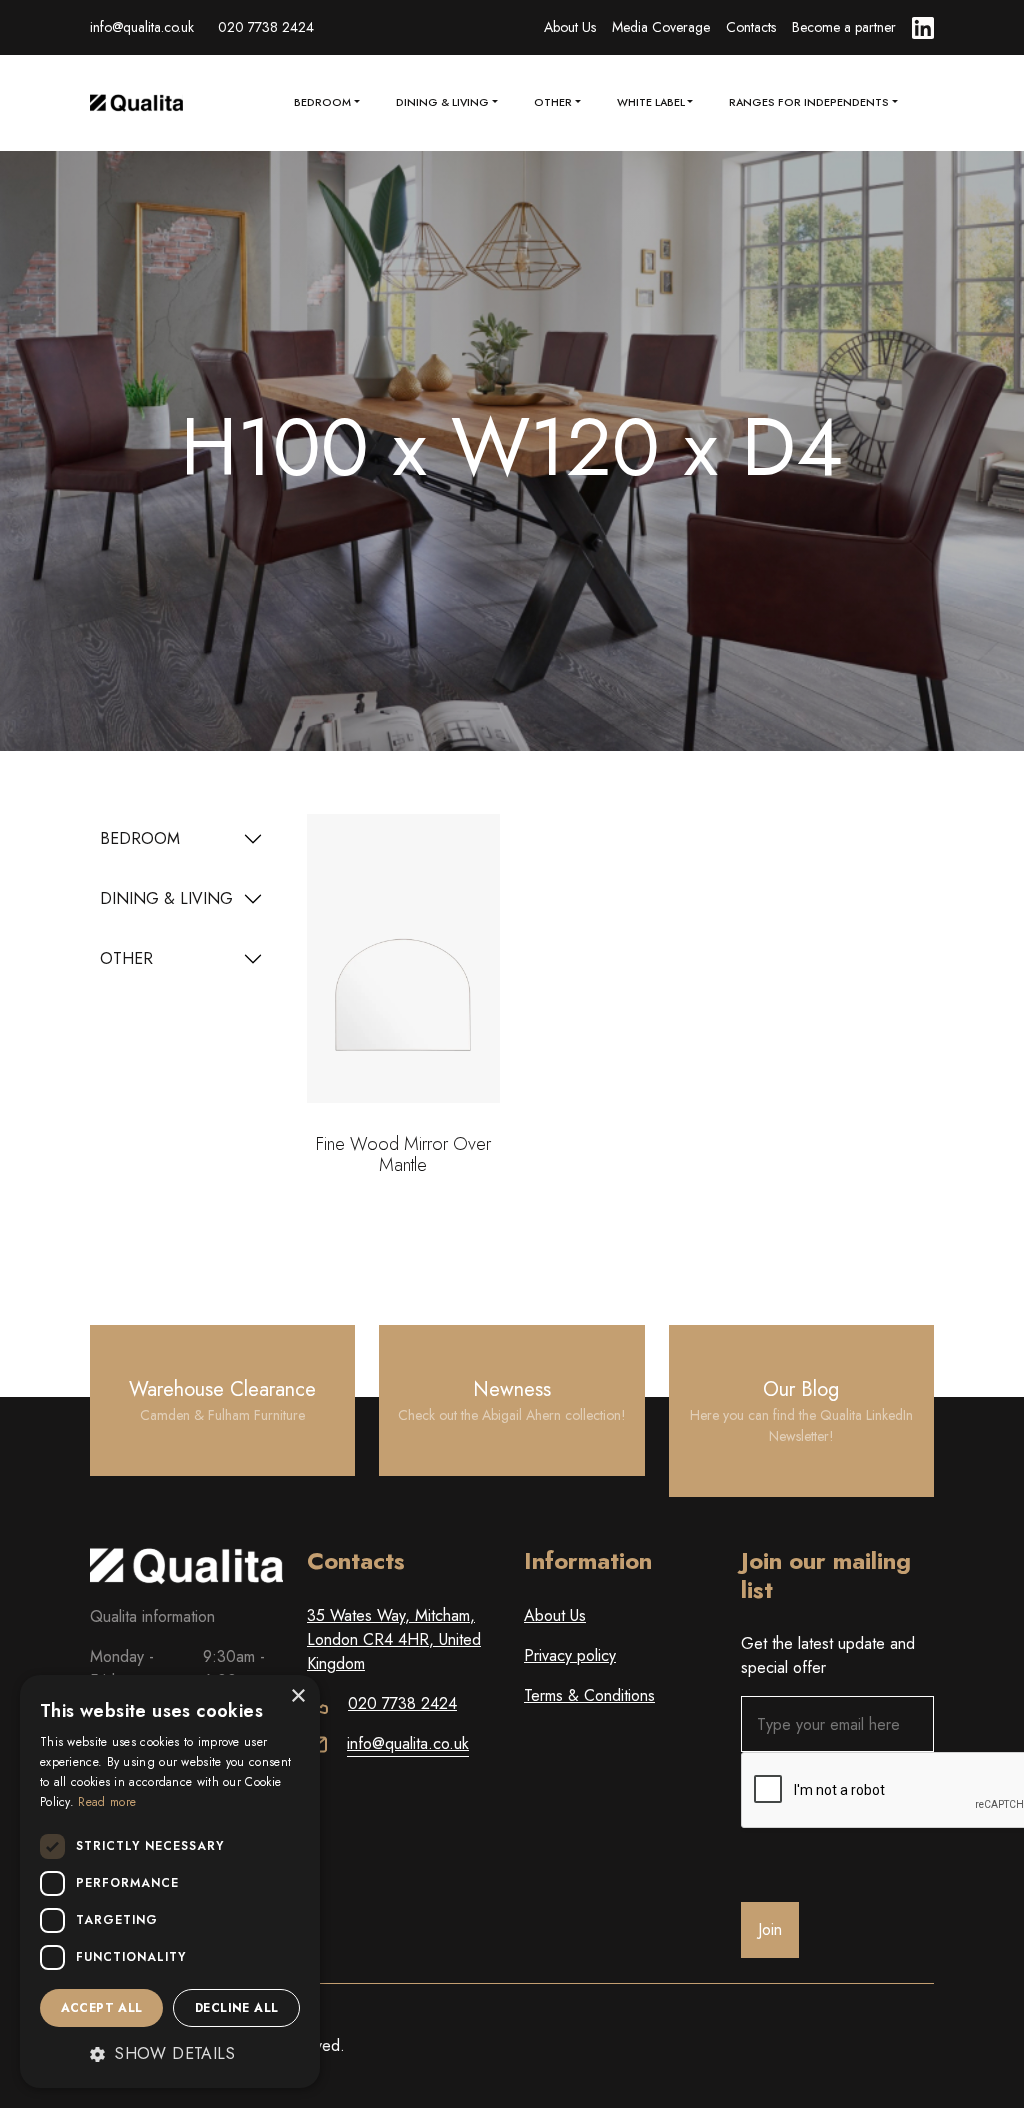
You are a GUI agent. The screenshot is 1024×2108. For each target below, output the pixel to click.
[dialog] (170, 1881)
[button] (170, 2054)
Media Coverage (661, 27)
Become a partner (844, 27)
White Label (651, 102)
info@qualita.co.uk (142, 27)
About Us (570, 27)
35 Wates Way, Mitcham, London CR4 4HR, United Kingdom (394, 1639)
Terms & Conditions (589, 1695)
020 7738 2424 (266, 27)
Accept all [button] (102, 2008)
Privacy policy (570, 1655)
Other (553, 102)
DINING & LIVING (166, 898)
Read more (107, 1802)
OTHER (126, 958)
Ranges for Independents (809, 102)
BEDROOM (140, 838)
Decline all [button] (236, 2008)
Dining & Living (442, 102)
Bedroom (322, 102)
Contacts (751, 27)
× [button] (297, 1696)
